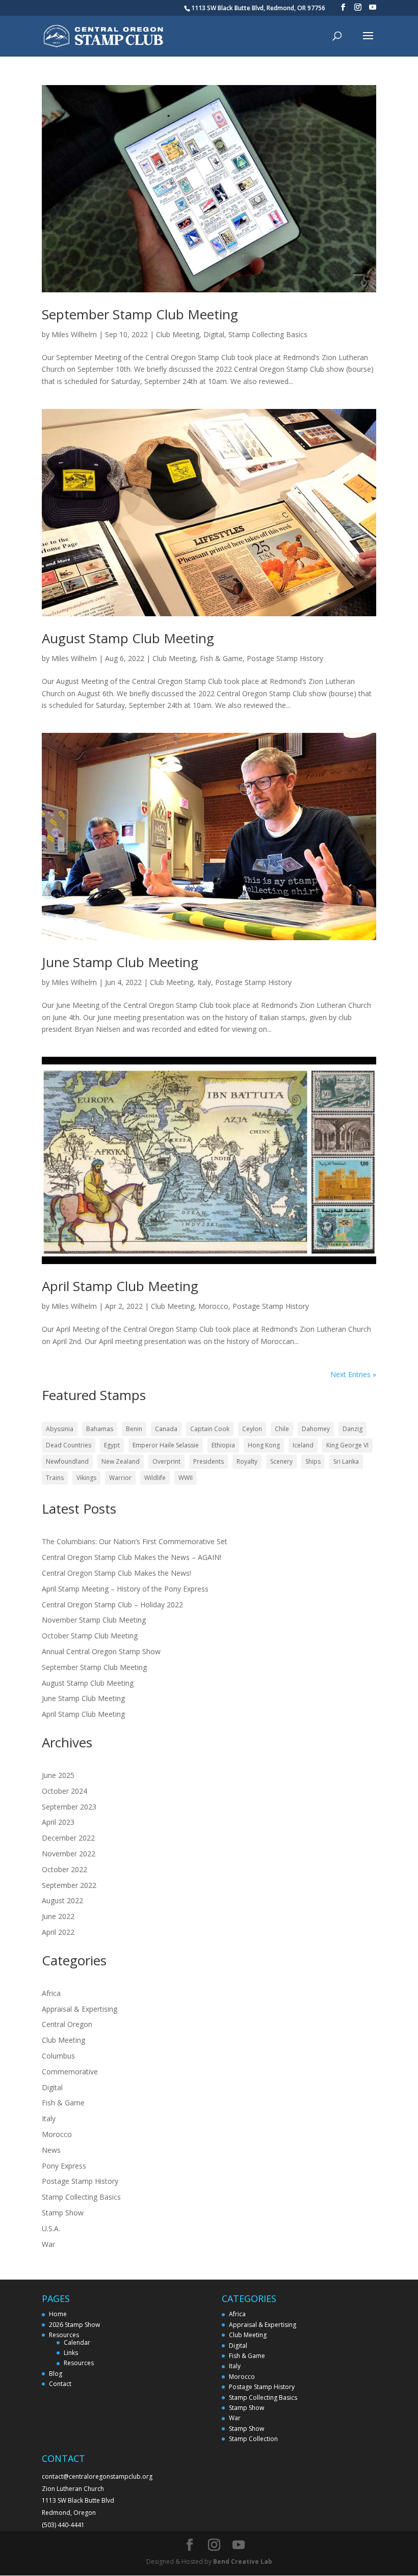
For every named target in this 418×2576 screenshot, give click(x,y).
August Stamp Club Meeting (128, 638)
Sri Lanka (346, 1461)
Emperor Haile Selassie (166, 1445)
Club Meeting (178, 334)
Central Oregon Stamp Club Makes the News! (116, 1573)
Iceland (303, 1445)
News (51, 2150)
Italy (204, 982)
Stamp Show (63, 2213)
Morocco (213, 1306)
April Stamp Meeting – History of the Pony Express (125, 1589)
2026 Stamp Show (74, 2325)
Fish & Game (221, 658)
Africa (51, 1993)
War (48, 2244)
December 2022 (68, 1838)
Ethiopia (223, 1445)
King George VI (347, 1445)
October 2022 (64, 1869)
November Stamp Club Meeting (94, 1620)
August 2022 (62, 1900)
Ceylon (252, 1429)
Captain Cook (210, 1429)
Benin (134, 1429)
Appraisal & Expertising (80, 2009)
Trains (55, 1478)
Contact (60, 2384)
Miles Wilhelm (74, 334)
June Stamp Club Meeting (120, 962)
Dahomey (316, 1429)
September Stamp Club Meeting (140, 314)
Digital (214, 334)
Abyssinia (60, 1429)
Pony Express (64, 2166)
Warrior (120, 1478)
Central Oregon (67, 2024)
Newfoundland (67, 1461)
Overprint (166, 1461)
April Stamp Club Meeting (120, 1286)
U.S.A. (51, 2228)
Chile (282, 1429)
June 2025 (58, 1775)
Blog (56, 2374)
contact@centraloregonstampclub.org (97, 2476)
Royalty (247, 1461)
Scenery (281, 1461)
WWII (186, 1478)
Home (58, 2314)
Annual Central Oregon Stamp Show (101, 1651)
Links (71, 2353)
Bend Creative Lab (243, 2561)
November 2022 (69, 1854)
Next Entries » (353, 1374)
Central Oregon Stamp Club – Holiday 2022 (112, 1605)
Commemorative (70, 2072)
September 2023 (69, 1807)
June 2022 (58, 1916)
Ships (313, 1461)
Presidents (208, 1461)
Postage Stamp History (285, 658)
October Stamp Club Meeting (91, 1636)
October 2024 (64, 1791)
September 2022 (69, 1885)
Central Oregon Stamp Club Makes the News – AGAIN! (132, 1557)
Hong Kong (264, 1445)
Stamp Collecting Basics (268, 334)
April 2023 (58, 1822)
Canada (166, 1429)
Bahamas (100, 1429)
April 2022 (58, 1932)
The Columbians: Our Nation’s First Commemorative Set (135, 1541)
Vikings (86, 1478)
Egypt (112, 1445)
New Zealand (121, 1461)
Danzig (352, 1429)
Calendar (77, 2342)
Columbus (58, 2056)
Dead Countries (69, 1445)
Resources (64, 2335)
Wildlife (155, 1478)
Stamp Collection (253, 2439)
